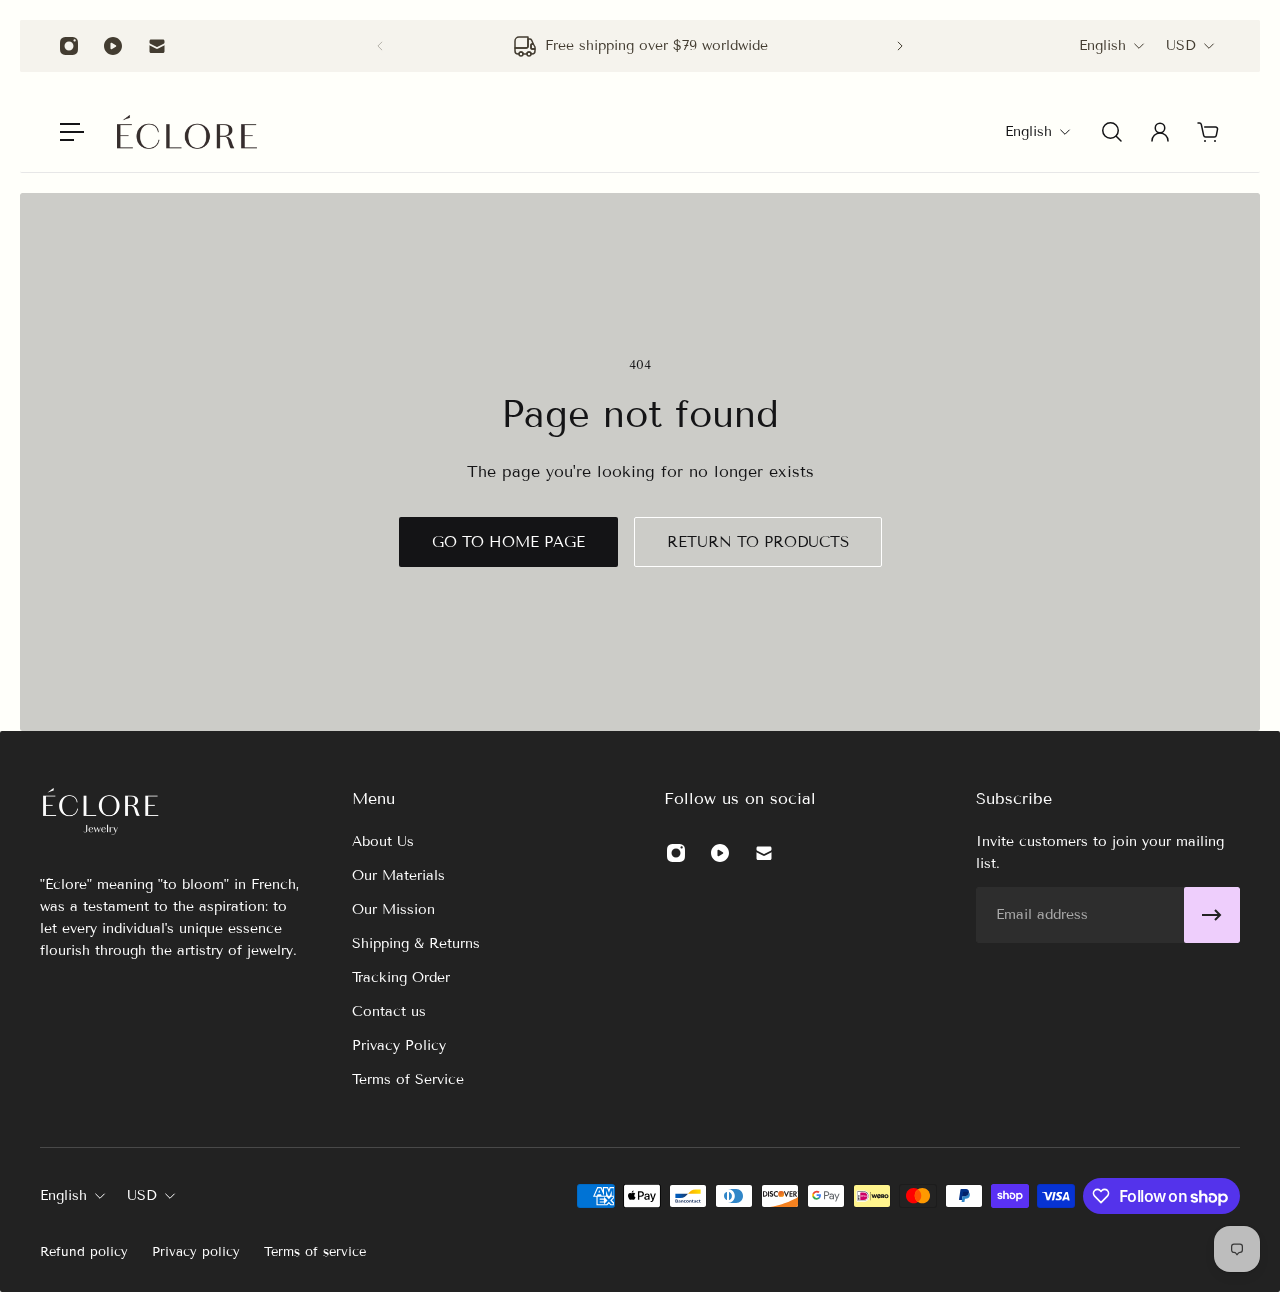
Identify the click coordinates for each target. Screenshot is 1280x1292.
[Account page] (1160, 132)
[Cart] (1208, 132)
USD (1181, 45)
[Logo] (187, 132)
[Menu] (72, 132)
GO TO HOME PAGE (508, 542)
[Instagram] (69, 46)
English (1102, 45)
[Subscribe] (1212, 915)
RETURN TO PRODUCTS (758, 542)
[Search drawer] (1112, 132)
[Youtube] (113, 46)
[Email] (157, 46)
